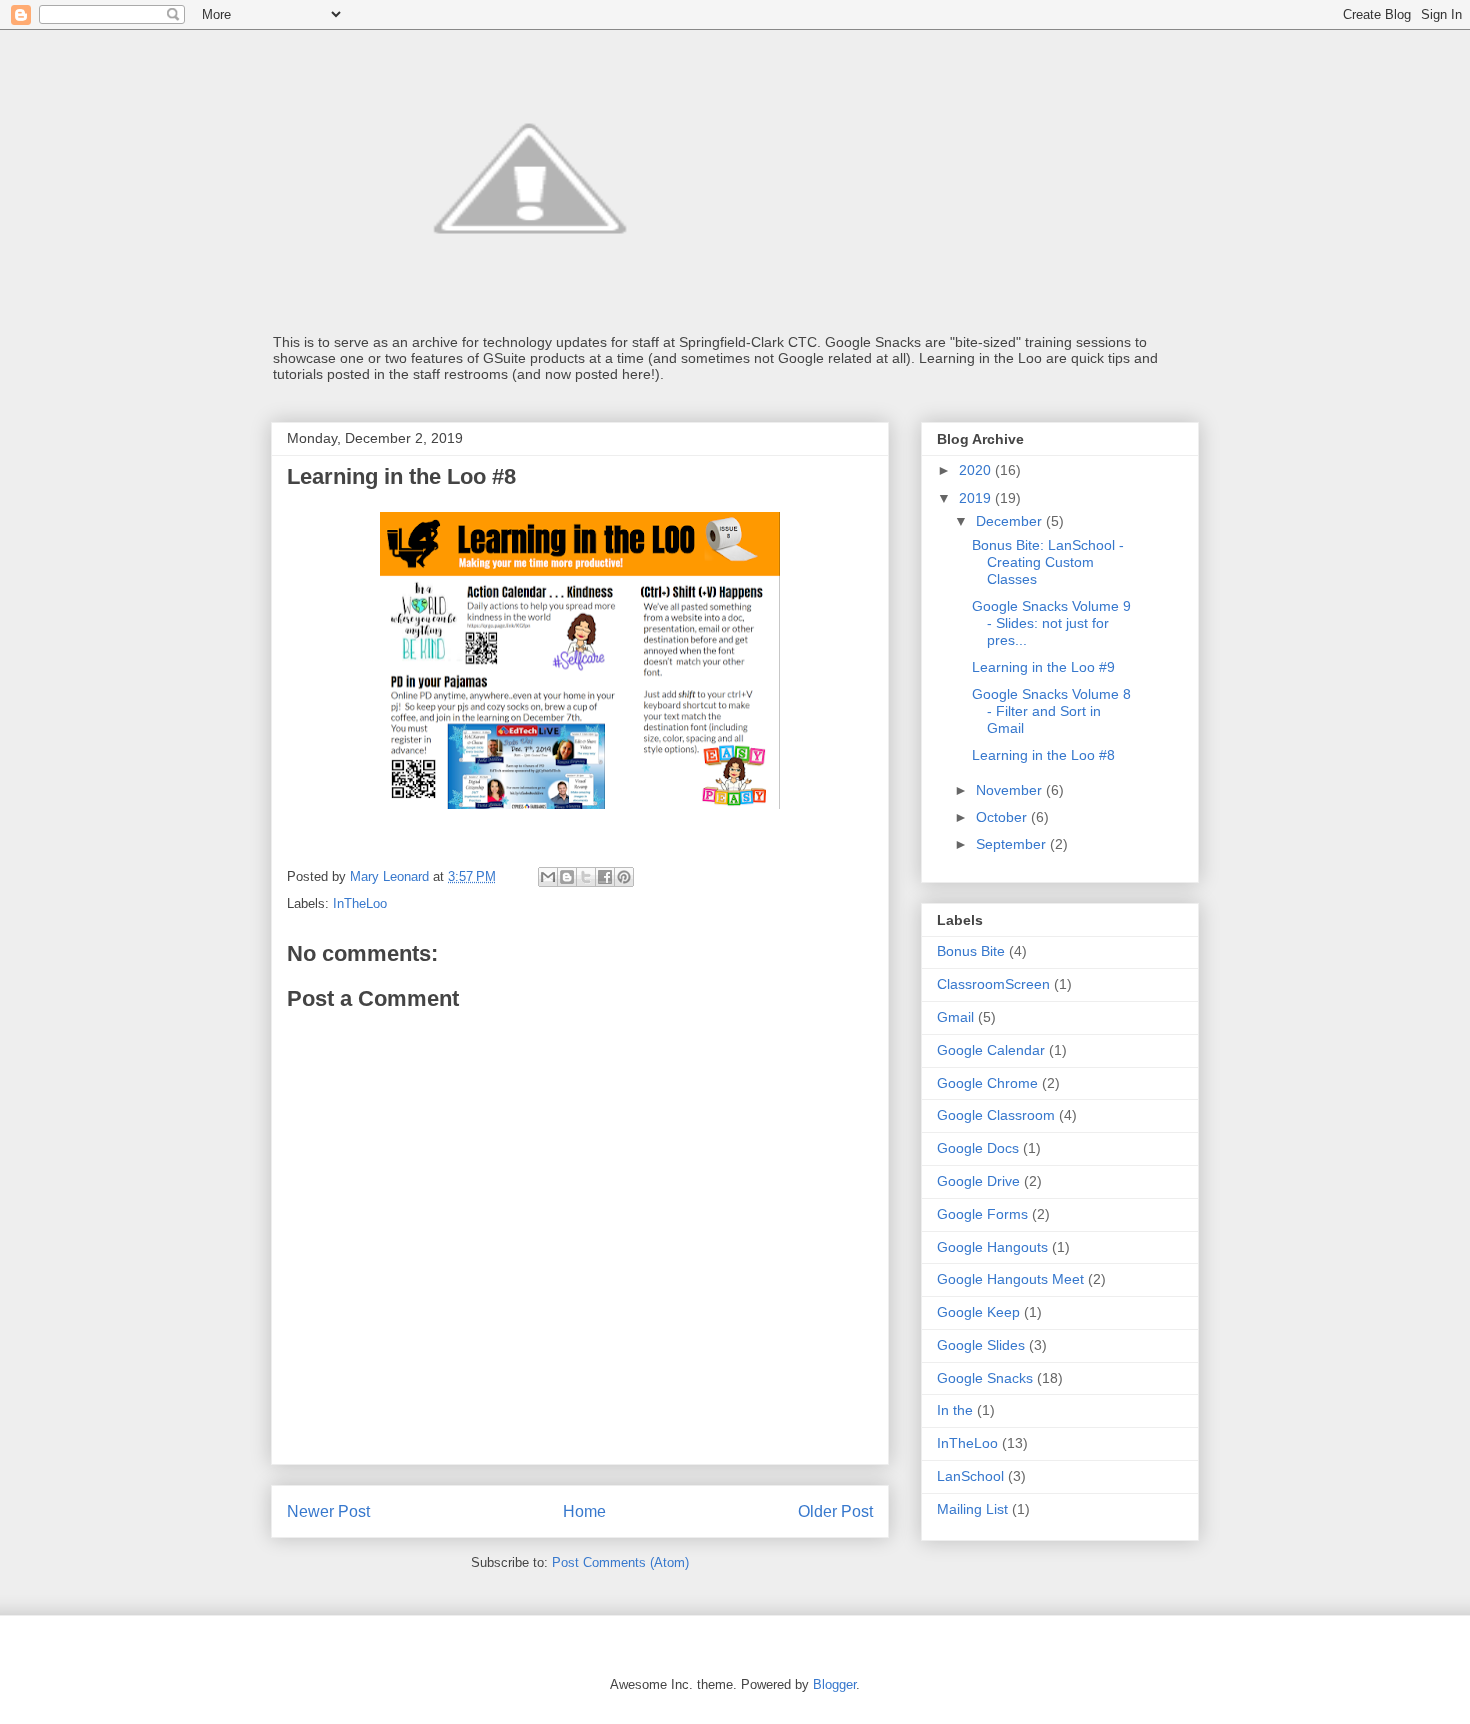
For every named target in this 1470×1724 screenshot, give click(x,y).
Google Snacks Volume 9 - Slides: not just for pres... (1051, 623)
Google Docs (978, 1148)
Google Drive (978, 1181)
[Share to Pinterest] (624, 877)
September (1013, 844)
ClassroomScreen (993, 984)
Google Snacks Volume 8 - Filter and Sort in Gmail (1051, 711)
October (1003, 817)
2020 (977, 470)
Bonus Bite (971, 951)
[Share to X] (586, 877)
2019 (977, 498)
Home (584, 1511)
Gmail (955, 1017)
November (1011, 790)
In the (955, 1410)
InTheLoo (360, 903)
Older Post (835, 1511)
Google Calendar (991, 1050)
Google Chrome (987, 1083)
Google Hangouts (992, 1247)
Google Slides (981, 1345)
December (1011, 521)
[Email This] (548, 877)
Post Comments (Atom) (620, 1562)
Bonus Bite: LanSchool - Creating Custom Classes (1048, 562)
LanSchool (970, 1476)
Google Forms (982, 1214)
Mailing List (972, 1509)
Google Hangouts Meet (1010, 1279)
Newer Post (328, 1511)
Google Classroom (996, 1115)
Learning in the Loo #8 (1043, 755)
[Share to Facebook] (605, 877)
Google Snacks (985, 1378)
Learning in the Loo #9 (1043, 667)
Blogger (834, 1684)
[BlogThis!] (567, 877)
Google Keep (978, 1312)
